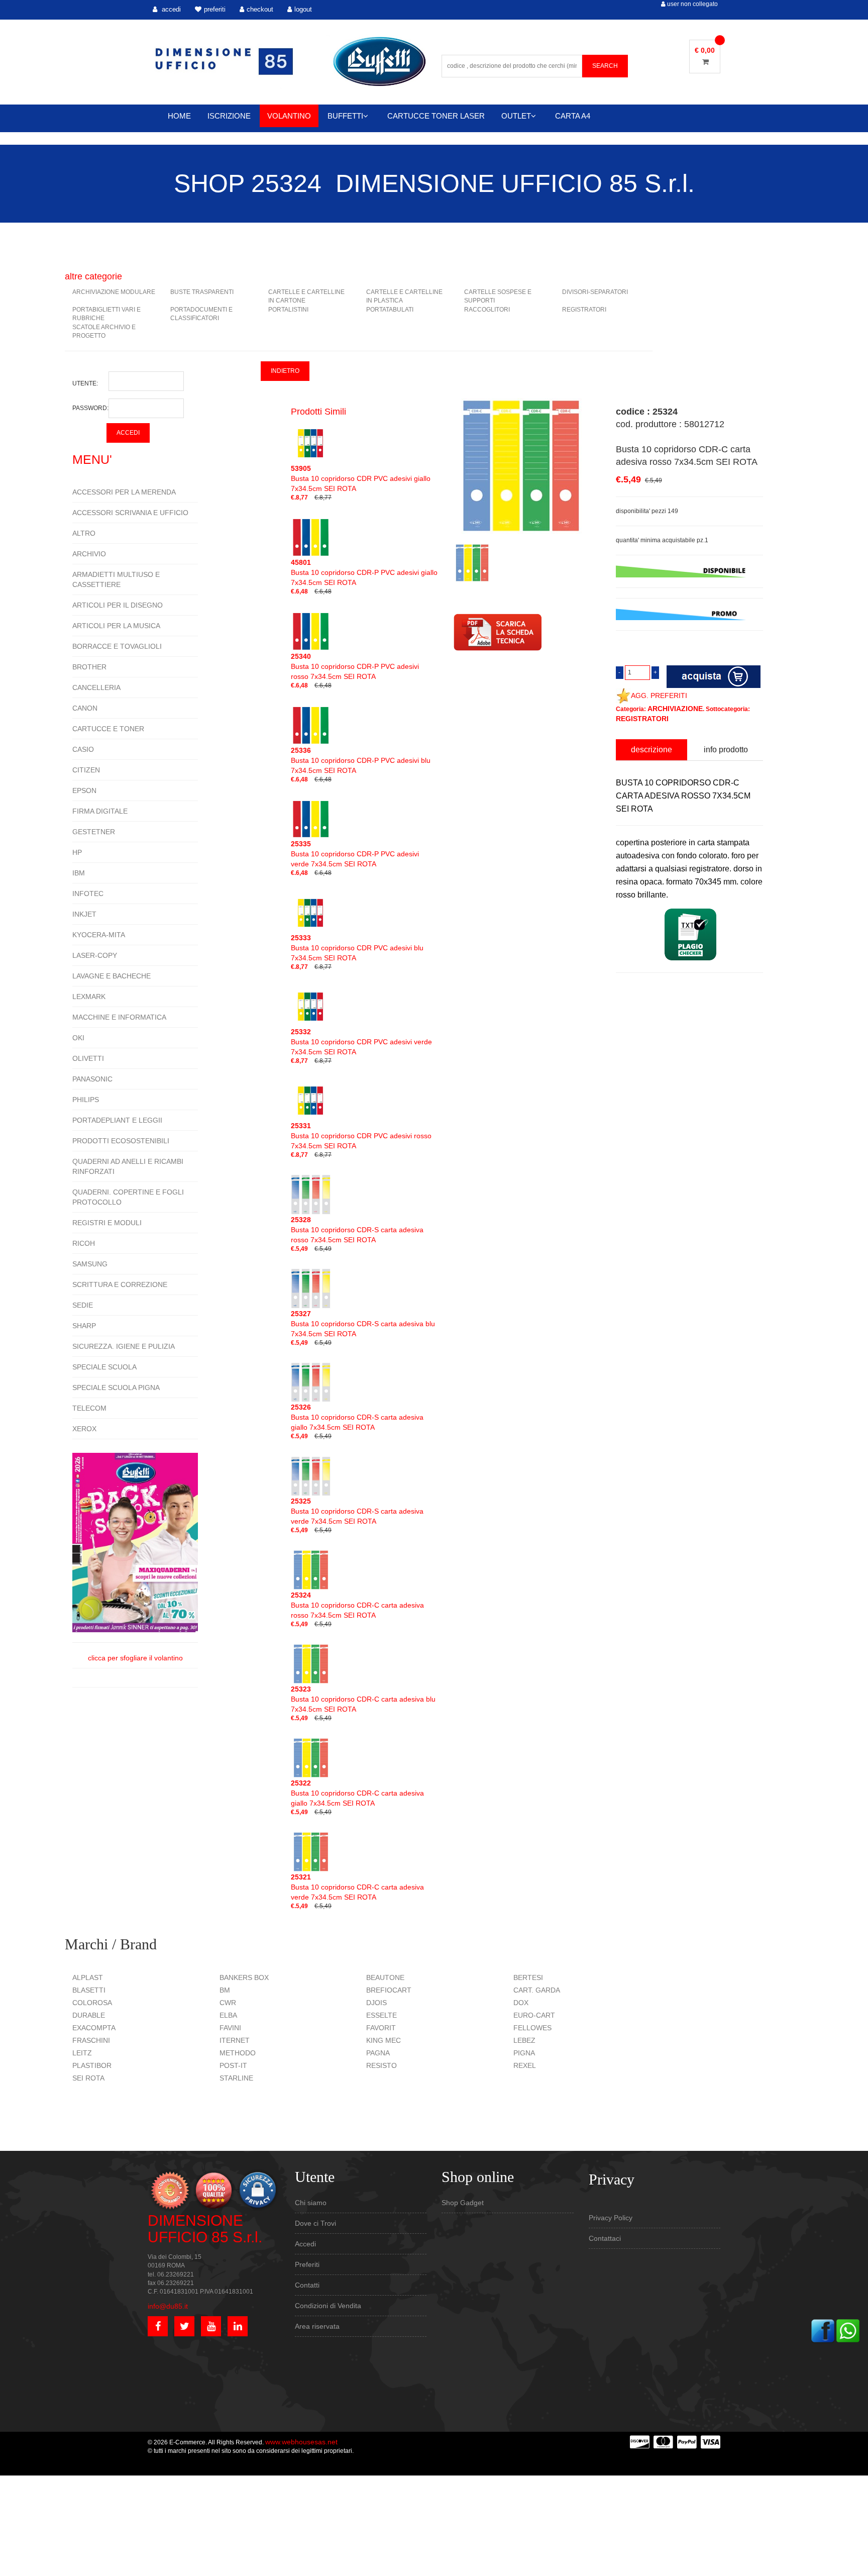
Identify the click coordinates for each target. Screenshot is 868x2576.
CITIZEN (86, 770)
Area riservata (317, 2326)
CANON (85, 708)
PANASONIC (92, 1079)
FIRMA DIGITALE (100, 811)
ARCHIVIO (89, 554)
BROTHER (89, 667)
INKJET (84, 914)
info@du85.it (168, 2306)
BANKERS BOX (244, 1977)
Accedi (305, 2244)
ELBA (228, 2015)
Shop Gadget (463, 2203)
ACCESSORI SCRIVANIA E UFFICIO (130, 513)
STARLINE (236, 2078)
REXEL (525, 2065)
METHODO (238, 2053)
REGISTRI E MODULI (107, 1223)
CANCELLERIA (96, 687)
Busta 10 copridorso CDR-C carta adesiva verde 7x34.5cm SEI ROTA (357, 1887)
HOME (179, 116)
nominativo (632, 1010)
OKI (78, 1038)
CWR (228, 2003)
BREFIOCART (389, 1990)
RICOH (84, 1243)
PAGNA (378, 2053)
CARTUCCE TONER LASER (436, 116)
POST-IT (233, 2065)
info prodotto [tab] (726, 750)
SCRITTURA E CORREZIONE (120, 1284)
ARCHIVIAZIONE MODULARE (114, 292)
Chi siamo (311, 2203)
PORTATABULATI (390, 310)
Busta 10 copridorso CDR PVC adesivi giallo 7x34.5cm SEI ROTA (361, 478)
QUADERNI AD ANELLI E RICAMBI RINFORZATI (128, 1166)
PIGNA (524, 2053)
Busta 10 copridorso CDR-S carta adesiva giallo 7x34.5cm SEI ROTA (357, 1417)
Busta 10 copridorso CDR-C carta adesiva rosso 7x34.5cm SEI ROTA (357, 1605)
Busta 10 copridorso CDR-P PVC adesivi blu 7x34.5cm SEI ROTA (361, 760)
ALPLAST (88, 1977)
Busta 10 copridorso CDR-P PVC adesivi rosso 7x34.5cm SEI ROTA (355, 666)
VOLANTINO (289, 116)
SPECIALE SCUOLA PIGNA (116, 1388)
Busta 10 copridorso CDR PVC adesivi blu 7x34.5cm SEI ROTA (357, 948)
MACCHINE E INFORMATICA (119, 1017)
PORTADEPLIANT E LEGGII (117, 1120)
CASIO (83, 749)
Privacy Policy (611, 2218)
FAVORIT (381, 2028)
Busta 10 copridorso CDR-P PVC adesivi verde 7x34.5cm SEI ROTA (355, 854)
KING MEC (384, 2040)
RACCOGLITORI (487, 310)
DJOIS (376, 2003)
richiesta (628, 1102)
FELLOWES (532, 2028)
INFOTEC (88, 894)
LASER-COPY (95, 955)
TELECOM (89, 1408)
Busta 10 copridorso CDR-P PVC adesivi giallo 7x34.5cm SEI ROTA (364, 572)
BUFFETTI (345, 116)
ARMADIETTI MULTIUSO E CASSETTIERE (116, 579)
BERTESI (528, 1977)
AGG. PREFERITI (659, 696)
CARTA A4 (573, 116)
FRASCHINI (91, 2040)
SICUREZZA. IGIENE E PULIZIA (124, 1346)
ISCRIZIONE (229, 116)
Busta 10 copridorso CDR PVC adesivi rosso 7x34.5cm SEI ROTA (361, 1136)
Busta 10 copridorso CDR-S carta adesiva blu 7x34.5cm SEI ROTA (363, 1324)
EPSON (84, 790)
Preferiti (307, 2264)
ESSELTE (382, 2015)
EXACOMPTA (94, 2028)
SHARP (84, 1326)
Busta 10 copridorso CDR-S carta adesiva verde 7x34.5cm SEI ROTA (357, 1511)
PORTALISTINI (288, 310)
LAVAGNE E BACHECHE (112, 976)
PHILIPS (86, 1100)
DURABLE (89, 2015)
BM (225, 1990)
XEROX (84, 1429)
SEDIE (83, 1305)
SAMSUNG (90, 1264)
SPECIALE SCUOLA (104, 1367)
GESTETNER (94, 832)
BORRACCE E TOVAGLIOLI (117, 646)
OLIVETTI (88, 1058)
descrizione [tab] (652, 750)
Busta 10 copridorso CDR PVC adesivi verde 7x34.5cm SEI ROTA (361, 1042)
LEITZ (82, 2053)
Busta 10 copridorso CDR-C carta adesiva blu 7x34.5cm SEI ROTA (363, 1699)
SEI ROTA (88, 2078)
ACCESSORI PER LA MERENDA (124, 492)
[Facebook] (823, 2330)
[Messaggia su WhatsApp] (848, 2330)
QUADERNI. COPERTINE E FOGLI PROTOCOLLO (128, 1197)
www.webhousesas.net (301, 2442)
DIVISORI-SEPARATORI (595, 292)
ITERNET (235, 2040)
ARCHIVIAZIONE (675, 709)
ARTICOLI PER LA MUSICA (116, 626)
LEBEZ (524, 2040)
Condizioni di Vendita (328, 2306)
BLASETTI (89, 1990)
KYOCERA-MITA (99, 935)
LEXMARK (89, 997)
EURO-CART (534, 2015)
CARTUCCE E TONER (108, 729)
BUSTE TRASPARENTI (202, 292)
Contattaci (605, 2238)
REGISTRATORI (584, 310)
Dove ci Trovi (315, 2223)
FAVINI (230, 2028)
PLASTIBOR (92, 2065)
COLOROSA (92, 2003)
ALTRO (84, 533)
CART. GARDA (537, 1990)
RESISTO (382, 2065)
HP (77, 852)
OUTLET (516, 116)
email (624, 1056)
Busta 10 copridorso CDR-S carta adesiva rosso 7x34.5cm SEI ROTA (357, 1230)
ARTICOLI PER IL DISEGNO (118, 605)
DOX (521, 2003)
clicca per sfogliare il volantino (135, 1658)
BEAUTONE (385, 1977)
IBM (79, 873)
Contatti (307, 2285)
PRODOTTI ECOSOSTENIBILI (121, 1141)
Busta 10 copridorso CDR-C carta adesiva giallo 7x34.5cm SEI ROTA (357, 1793)
